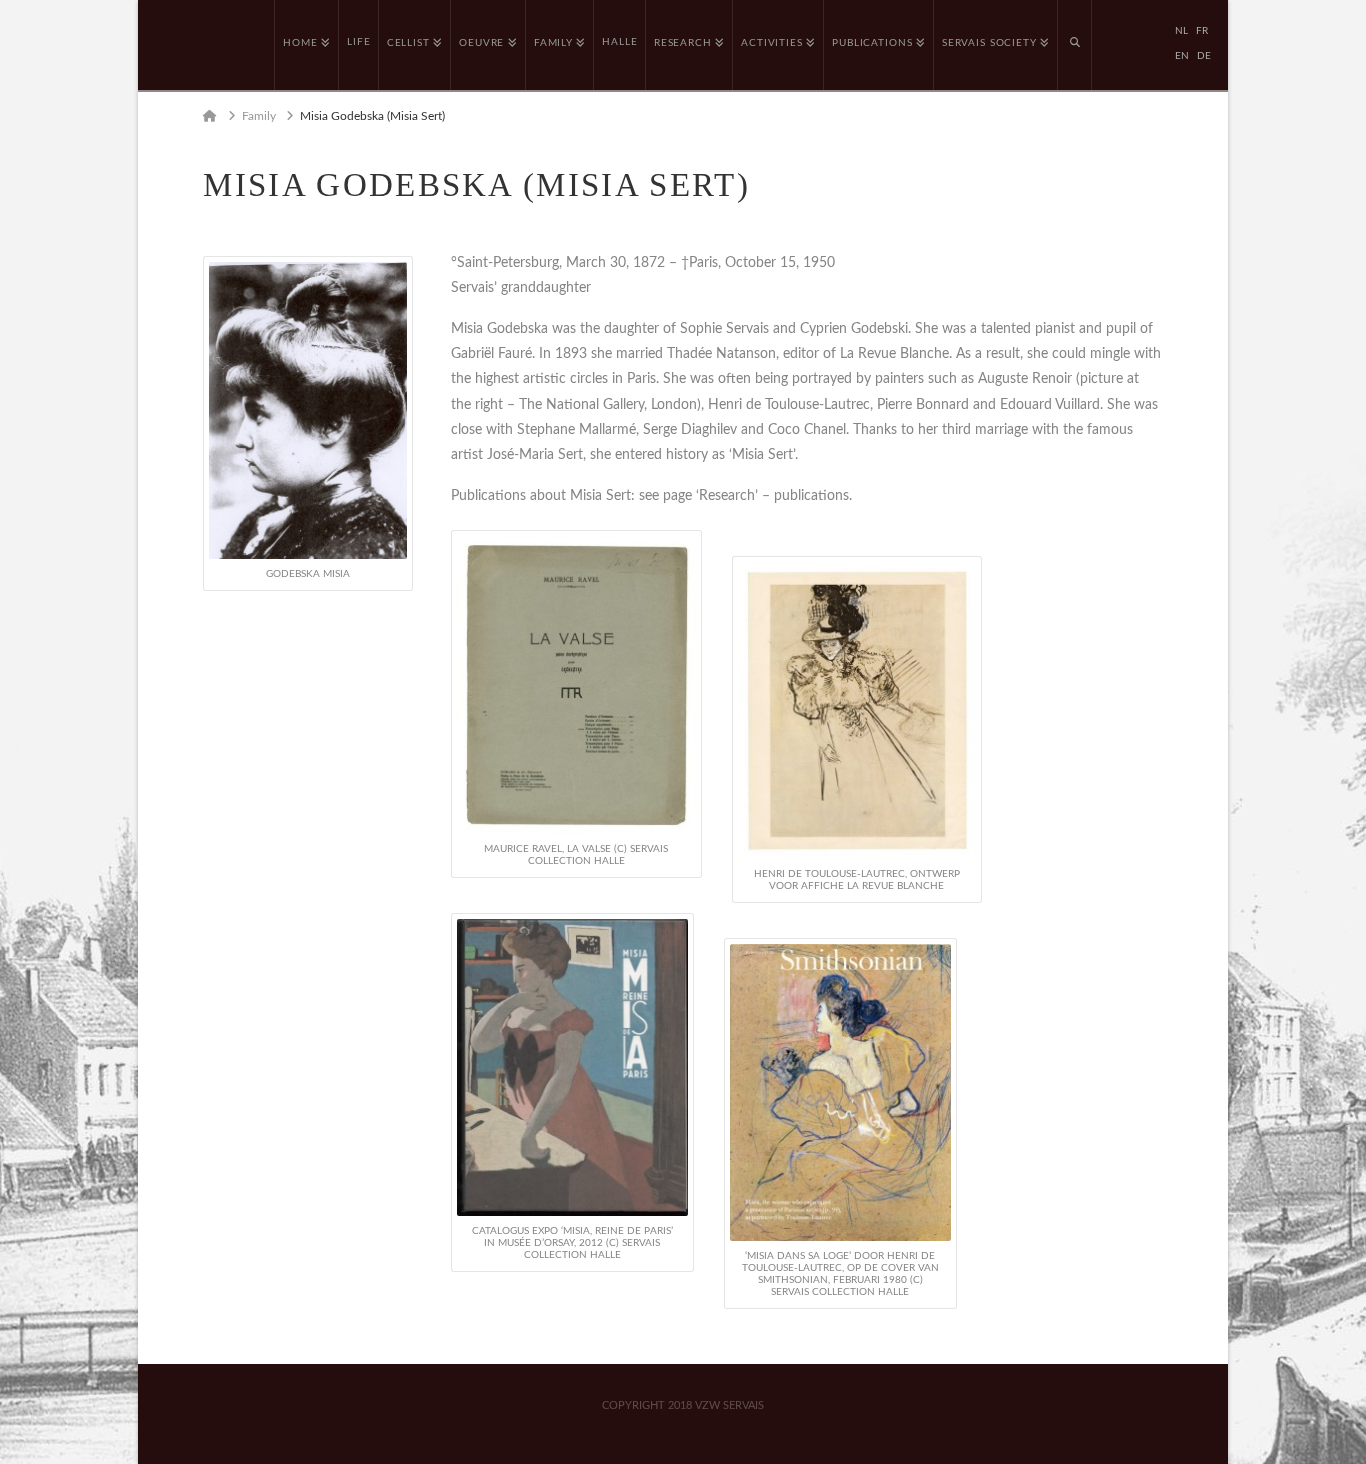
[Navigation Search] (1075, 45)
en (1182, 56)
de (1204, 56)
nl (1181, 31)
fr (1202, 31)
